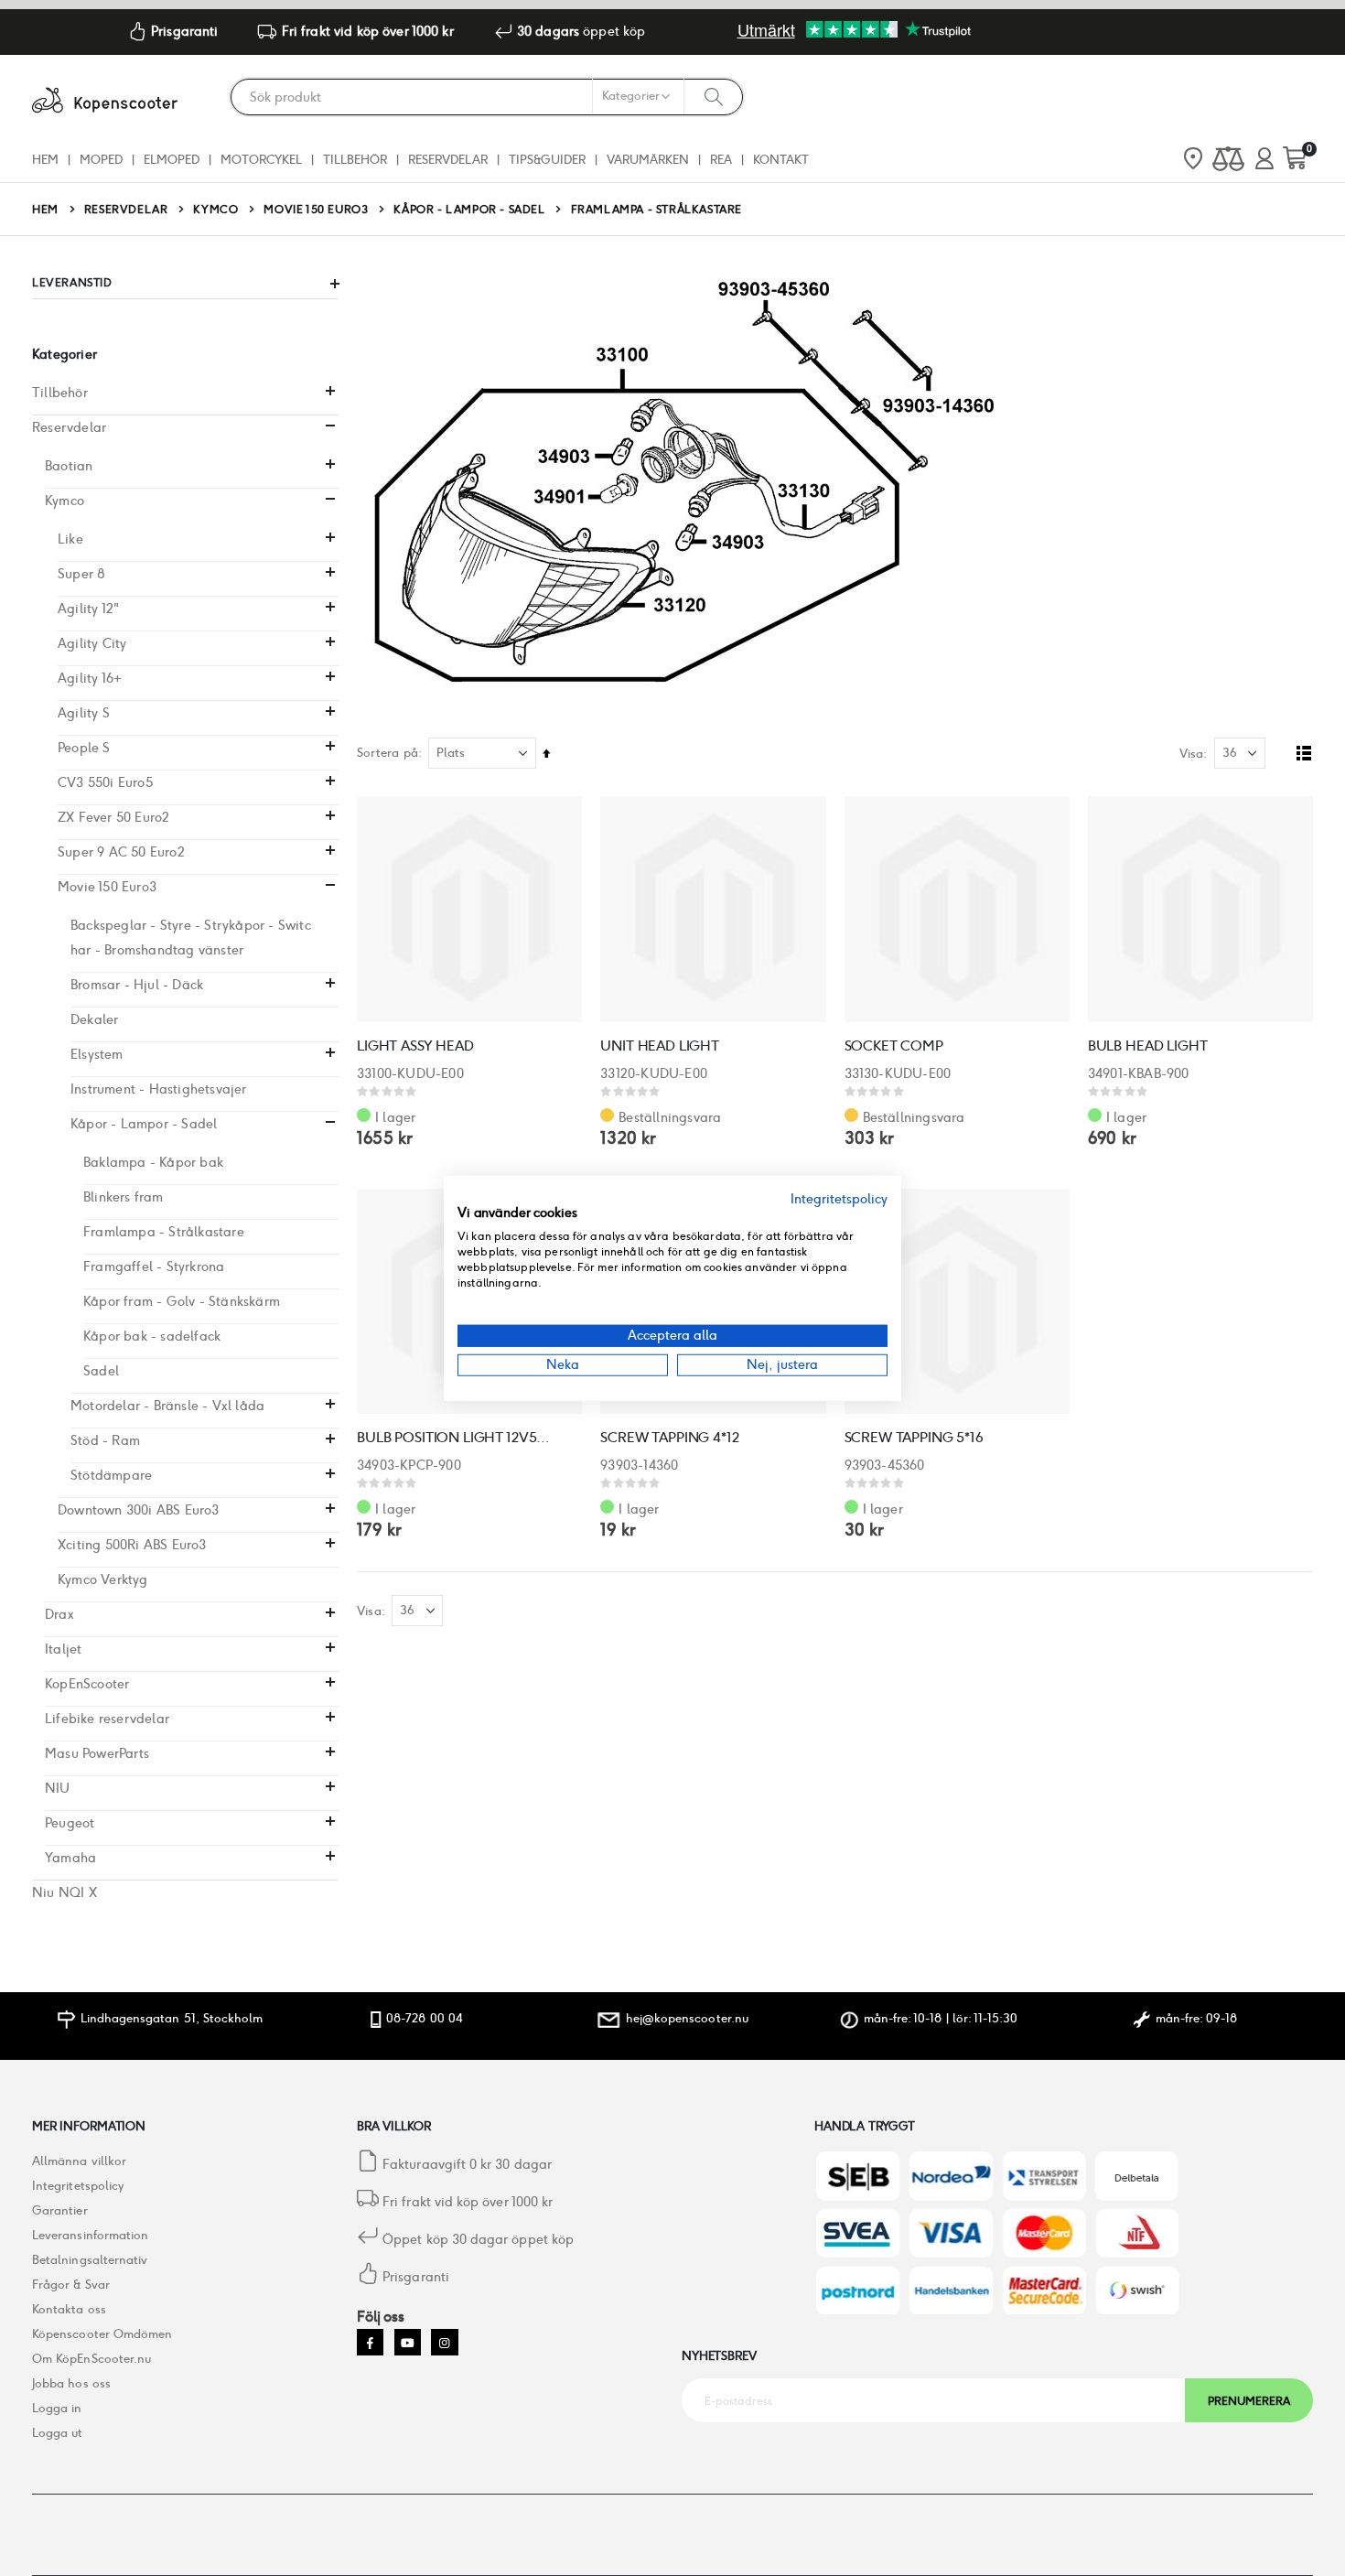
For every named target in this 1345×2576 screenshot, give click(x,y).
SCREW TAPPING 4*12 (669, 1437)
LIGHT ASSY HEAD (415, 1045)
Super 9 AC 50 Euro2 (121, 852)
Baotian (69, 466)
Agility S (84, 713)
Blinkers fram (124, 1197)
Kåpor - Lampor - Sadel (469, 210)
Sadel (101, 1371)
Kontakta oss (69, 2309)
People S (84, 748)
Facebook (370, 2342)
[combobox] (487, 97)
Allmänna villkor (79, 2161)
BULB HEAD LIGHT (1148, 1045)
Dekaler (94, 1019)
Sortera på (387, 753)
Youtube (408, 2342)
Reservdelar (126, 210)
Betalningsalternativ (90, 2260)
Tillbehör (60, 393)
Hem (45, 209)
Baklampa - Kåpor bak (153, 1162)
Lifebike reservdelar (107, 1719)
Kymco (215, 210)
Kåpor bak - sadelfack (152, 1336)
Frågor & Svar (71, 2285)
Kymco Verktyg (103, 1579)
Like (70, 539)
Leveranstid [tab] (72, 282)
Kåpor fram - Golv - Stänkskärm (182, 1301)
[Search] (714, 96)
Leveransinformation (90, 2235)
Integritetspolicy (78, 2186)
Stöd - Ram (105, 1440)
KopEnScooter (87, 1684)
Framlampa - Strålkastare (164, 1232)
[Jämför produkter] (1228, 160)
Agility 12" (88, 609)
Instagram (444, 2342)
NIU (58, 1788)
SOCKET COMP (894, 1045)
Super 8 (81, 574)
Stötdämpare (111, 1475)
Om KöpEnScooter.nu (91, 2359)
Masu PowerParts (97, 1753)
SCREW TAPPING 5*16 (914, 1437)
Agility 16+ (90, 678)
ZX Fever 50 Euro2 (113, 817)
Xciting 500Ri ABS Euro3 (132, 1545)
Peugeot (70, 1823)
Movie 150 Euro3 (316, 210)
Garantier (60, 2210)
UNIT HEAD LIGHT (660, 1045)
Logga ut (58, 2433)
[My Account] (1264, 160)
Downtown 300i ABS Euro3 (139, 1510)
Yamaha (70, 1858)
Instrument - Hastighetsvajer (159, 1089)
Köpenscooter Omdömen (102, 2334)
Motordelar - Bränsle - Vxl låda (167, 1406)
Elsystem (97, 1054)
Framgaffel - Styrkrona (154, 1266)
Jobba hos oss (71, 2383)
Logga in (57, 2408)
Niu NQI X (65, 1892)
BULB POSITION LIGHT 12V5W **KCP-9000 (460, 1437)
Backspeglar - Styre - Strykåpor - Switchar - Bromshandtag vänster (191, 938)
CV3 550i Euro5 (105, 782)
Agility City (92, 643)
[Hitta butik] (1193, 160)
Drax (59, 1614)
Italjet (63, 1649)
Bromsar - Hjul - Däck (137, 985)
